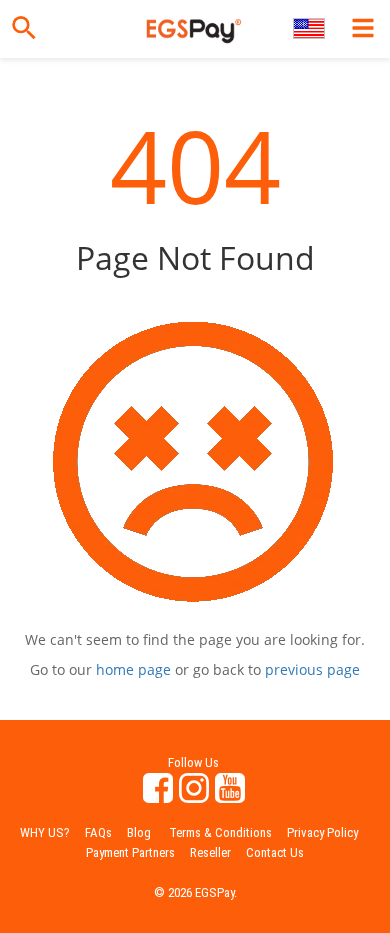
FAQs (98, 832)
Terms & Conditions (220, 832)
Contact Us (275, 852)
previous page (312, 669)
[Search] (24, 28)
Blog (139, 832)
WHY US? (45, 832)
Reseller (210, 852)
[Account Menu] (363, 28)
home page (133, 669)
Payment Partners (130, 852)
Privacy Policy (322, 832)
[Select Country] (310, 28)
